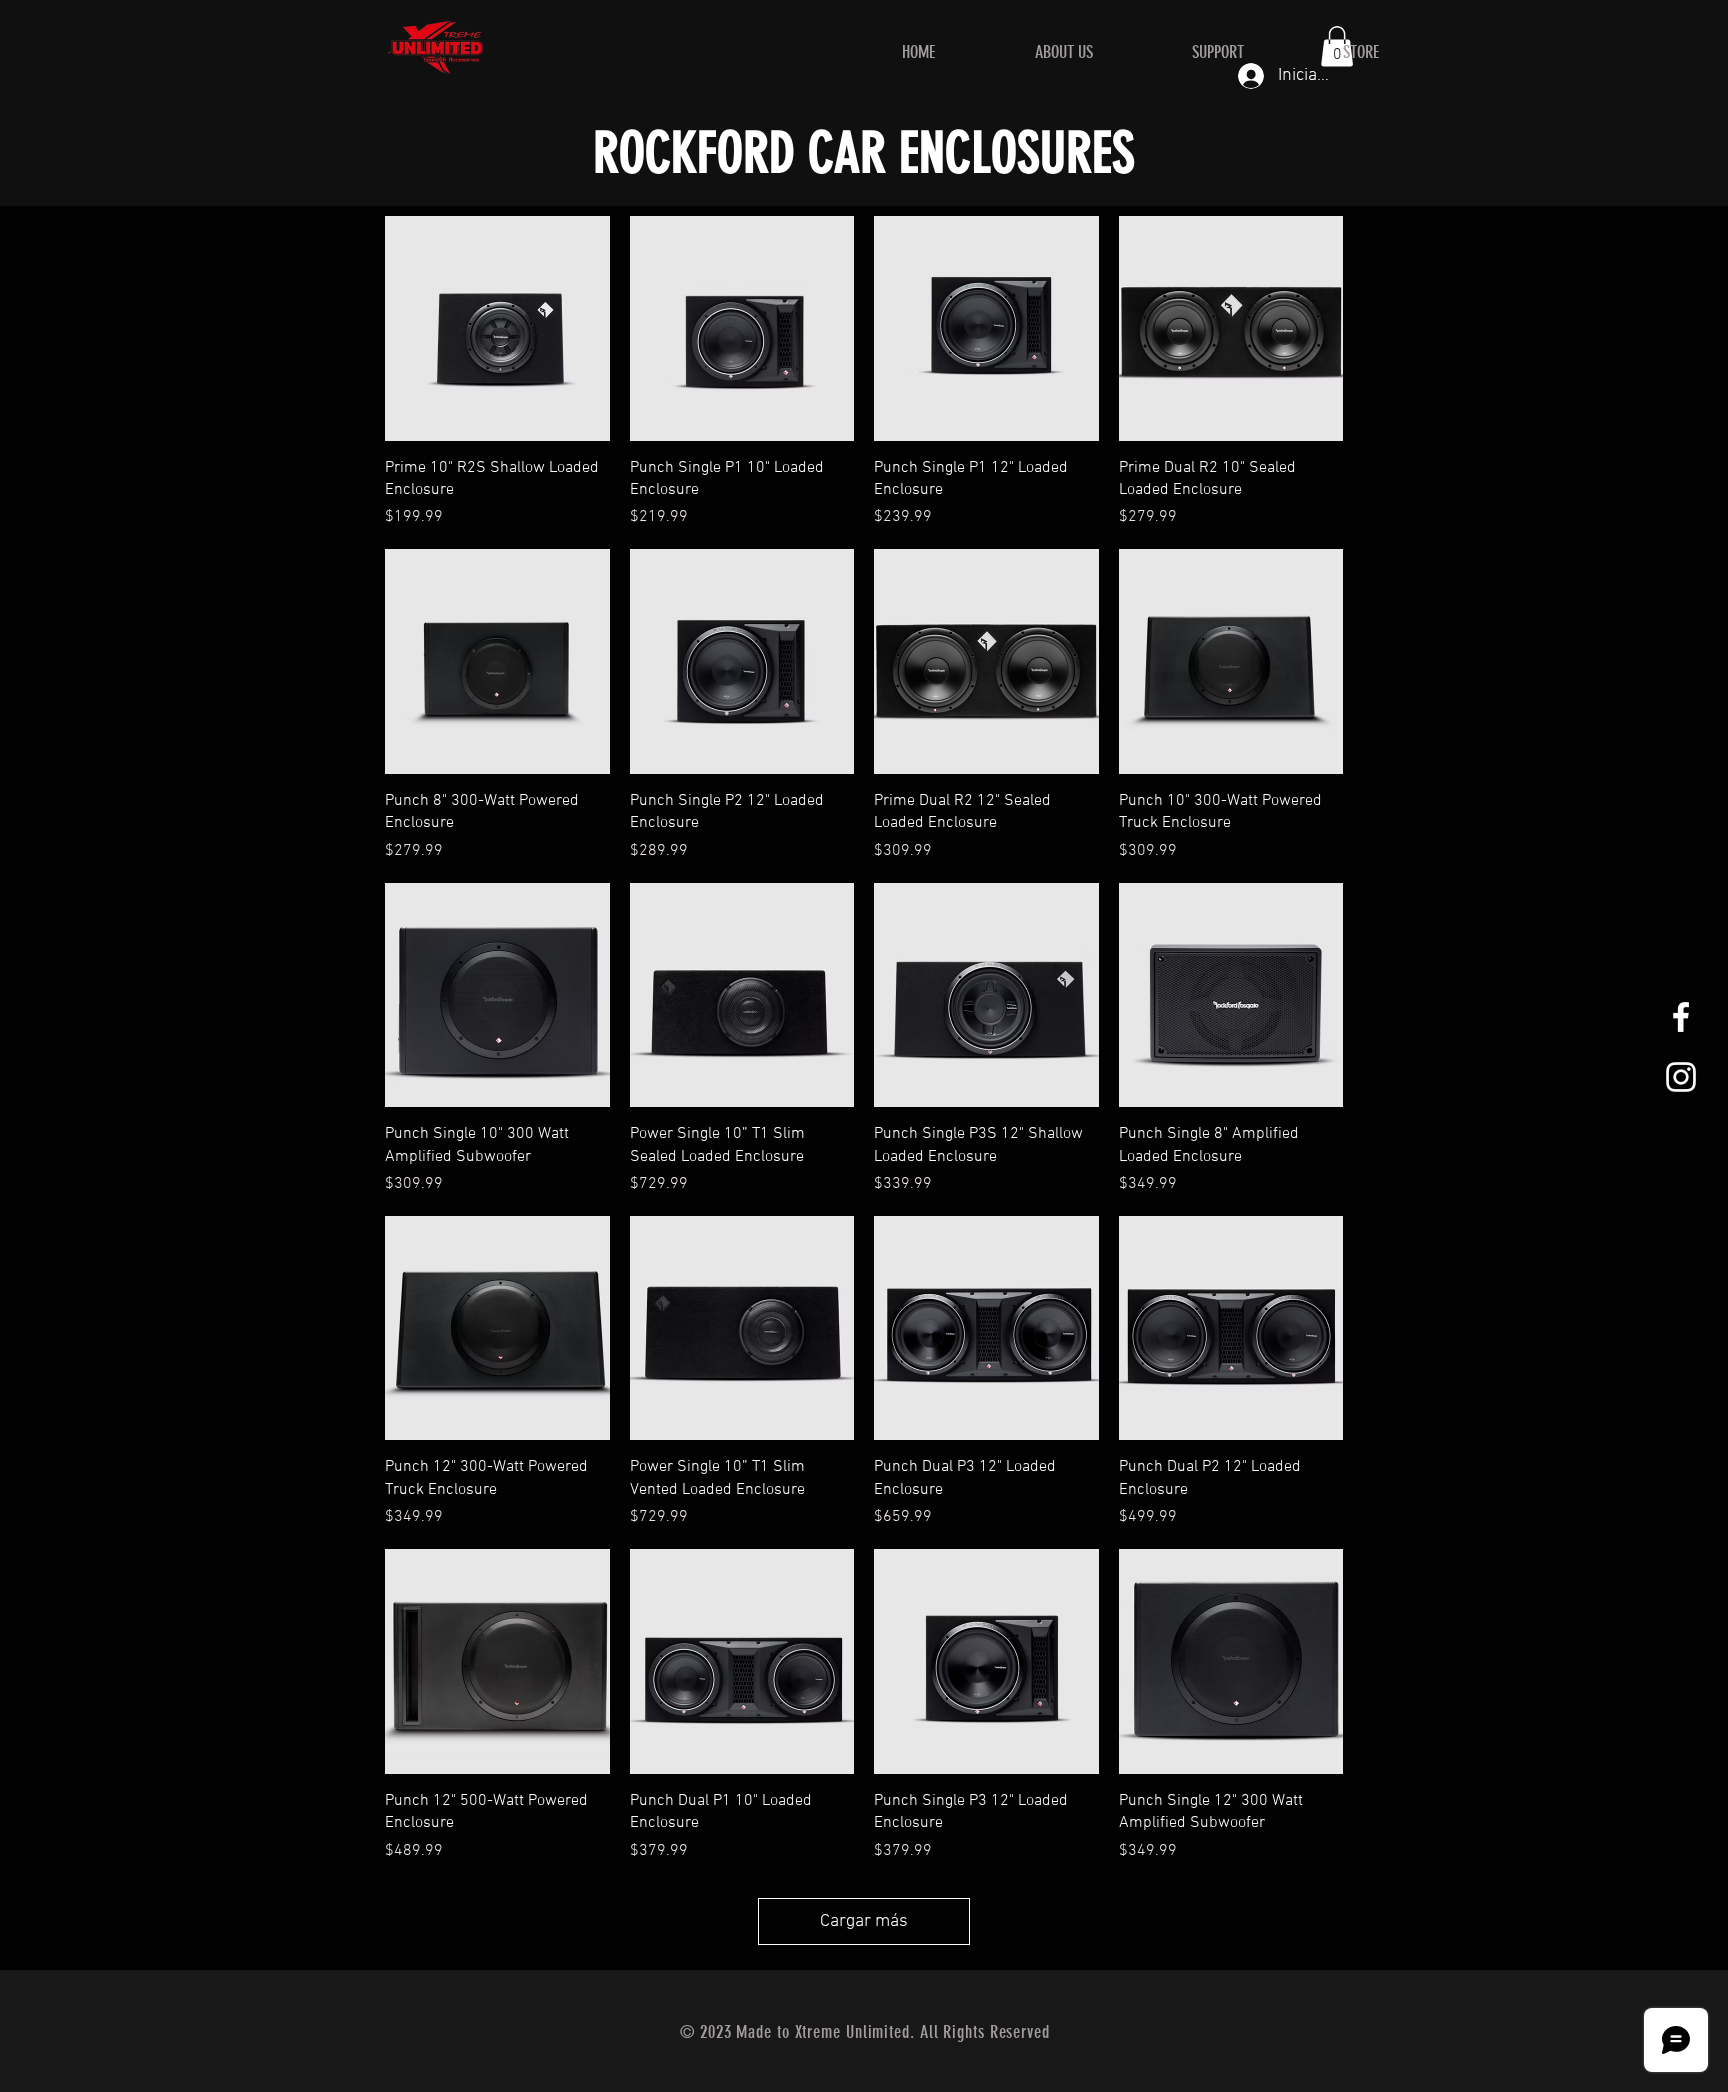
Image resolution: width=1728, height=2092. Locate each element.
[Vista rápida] (497, 328)
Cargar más (864, 1921)
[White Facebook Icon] (1681, 1017)
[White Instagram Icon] (1681, 1077)
